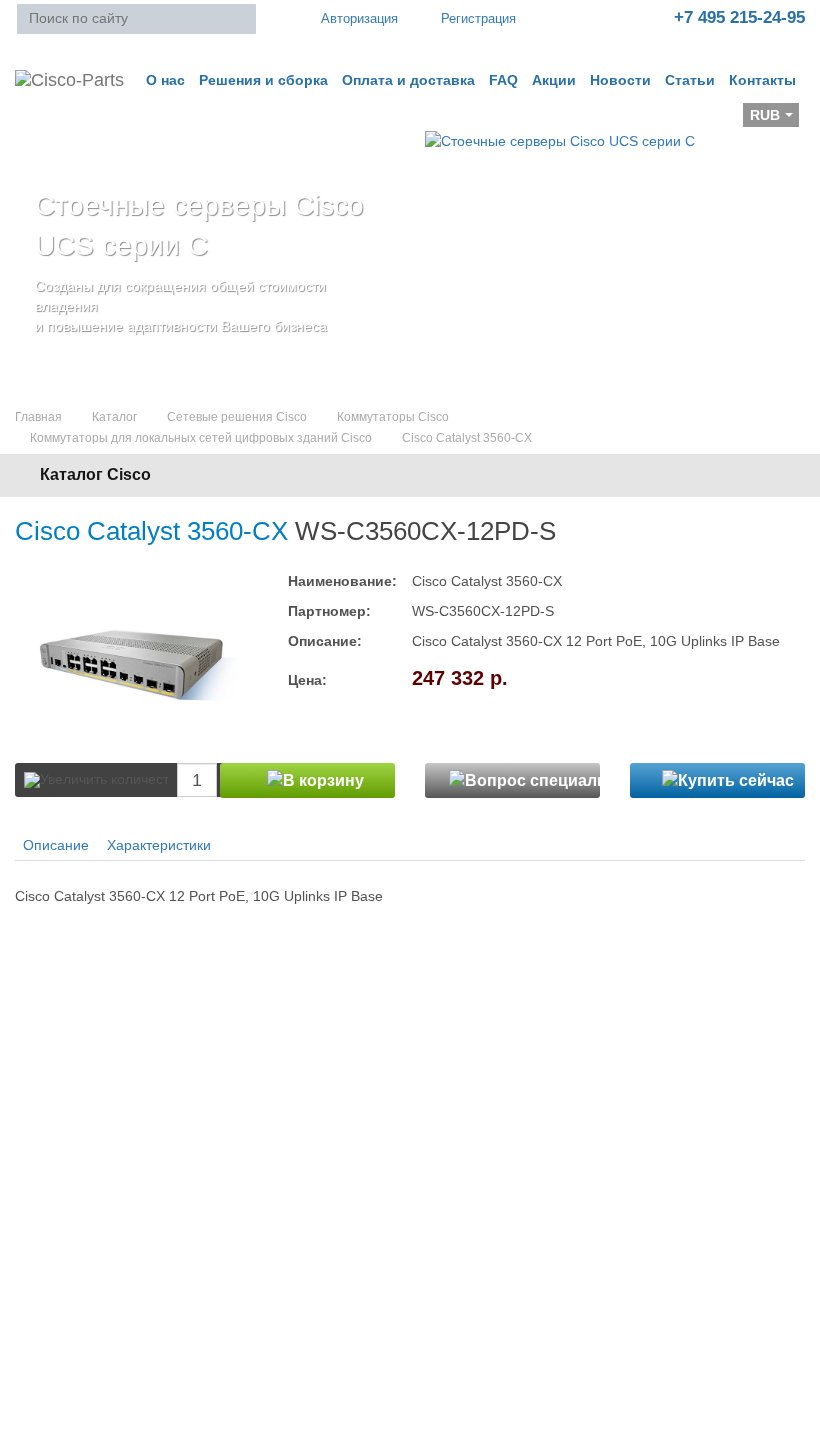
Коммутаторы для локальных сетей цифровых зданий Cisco (201, 438)
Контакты (762, 80)
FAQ (503, 80)
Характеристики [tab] (159, 845)
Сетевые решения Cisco (237, 417)
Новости (620, 80)
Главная (38, 417)
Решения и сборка (263, 80)
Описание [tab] (56, 845)
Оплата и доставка (408, 80)
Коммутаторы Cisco (393, 417)
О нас (165, 80)
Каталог (114, 417)
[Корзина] (31, 121)
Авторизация (359, 18)
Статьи (690, 80)
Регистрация (478, 18)
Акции (554, 80)
